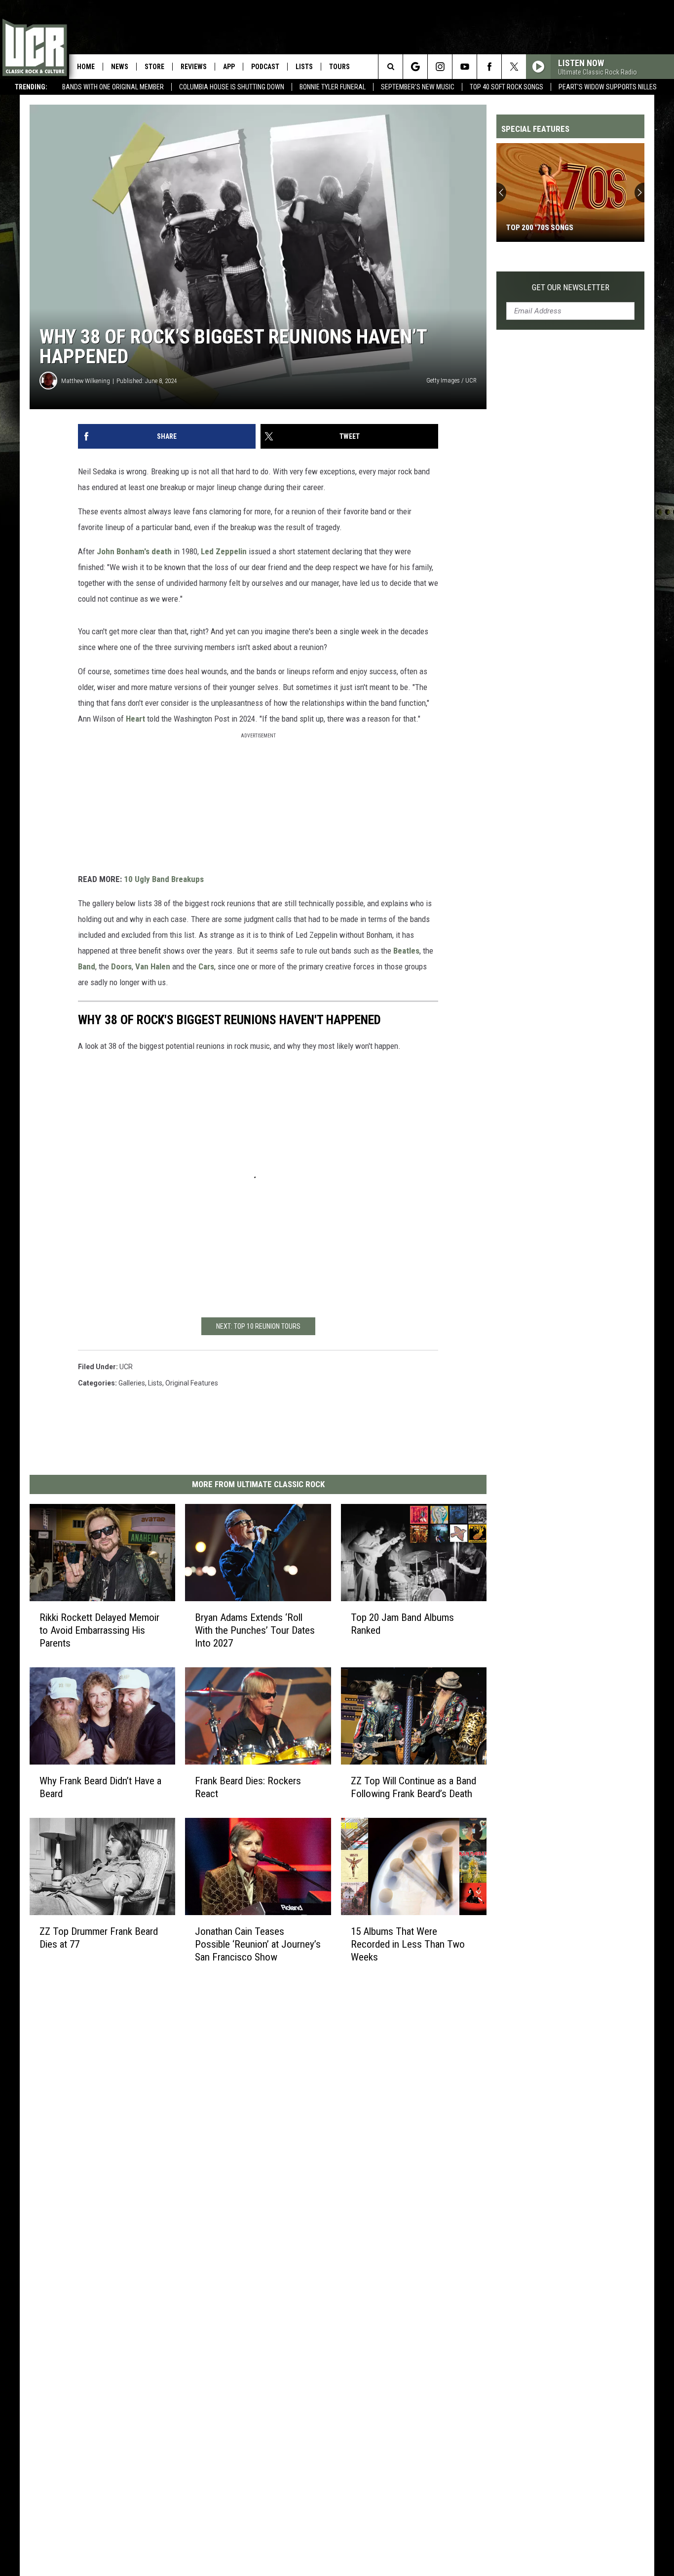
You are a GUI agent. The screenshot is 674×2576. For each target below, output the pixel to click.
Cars (206, 966)
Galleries (132, 1383)
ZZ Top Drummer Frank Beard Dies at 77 (99, 1937)
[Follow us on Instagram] (440, 67)
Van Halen (153, 966)
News (120, 67)
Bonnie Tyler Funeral (333, 87)
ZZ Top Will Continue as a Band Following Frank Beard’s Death (413, 1787)
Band (87, 966)
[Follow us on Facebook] (489, 67)
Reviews (194, 67)
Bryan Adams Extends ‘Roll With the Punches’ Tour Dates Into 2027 (255, 1630)
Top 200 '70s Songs (540, 228)
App (229, 67)
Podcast (265, 67)
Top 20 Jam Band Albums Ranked (402, 1624)
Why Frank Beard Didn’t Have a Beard (100, 1787)
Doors (121, 966)
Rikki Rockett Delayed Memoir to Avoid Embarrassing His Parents (99, 1630)
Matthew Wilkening (86, 381)
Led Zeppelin (224, 551)
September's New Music (418, 87)
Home (86, 67)
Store (154, 67)
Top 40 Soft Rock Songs (506, 87)
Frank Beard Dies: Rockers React (248, 1787)
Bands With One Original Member (113, 87)
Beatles (406, 951)
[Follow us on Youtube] (465, 67)
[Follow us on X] (514, 67)
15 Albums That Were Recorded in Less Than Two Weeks (408, 1944)
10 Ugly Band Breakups (164, 879)
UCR (126, 1367)
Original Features (192, 1383)
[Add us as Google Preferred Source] (415, 67)
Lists (304, 67)
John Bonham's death (134, 551)
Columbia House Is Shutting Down (232, 87)
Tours (339, 67)
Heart (135, 719)
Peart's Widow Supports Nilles (608, 87)
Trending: (31, 87)
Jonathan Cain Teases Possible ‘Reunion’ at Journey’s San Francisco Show (258, 1944)
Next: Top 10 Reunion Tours (258, 1326)
